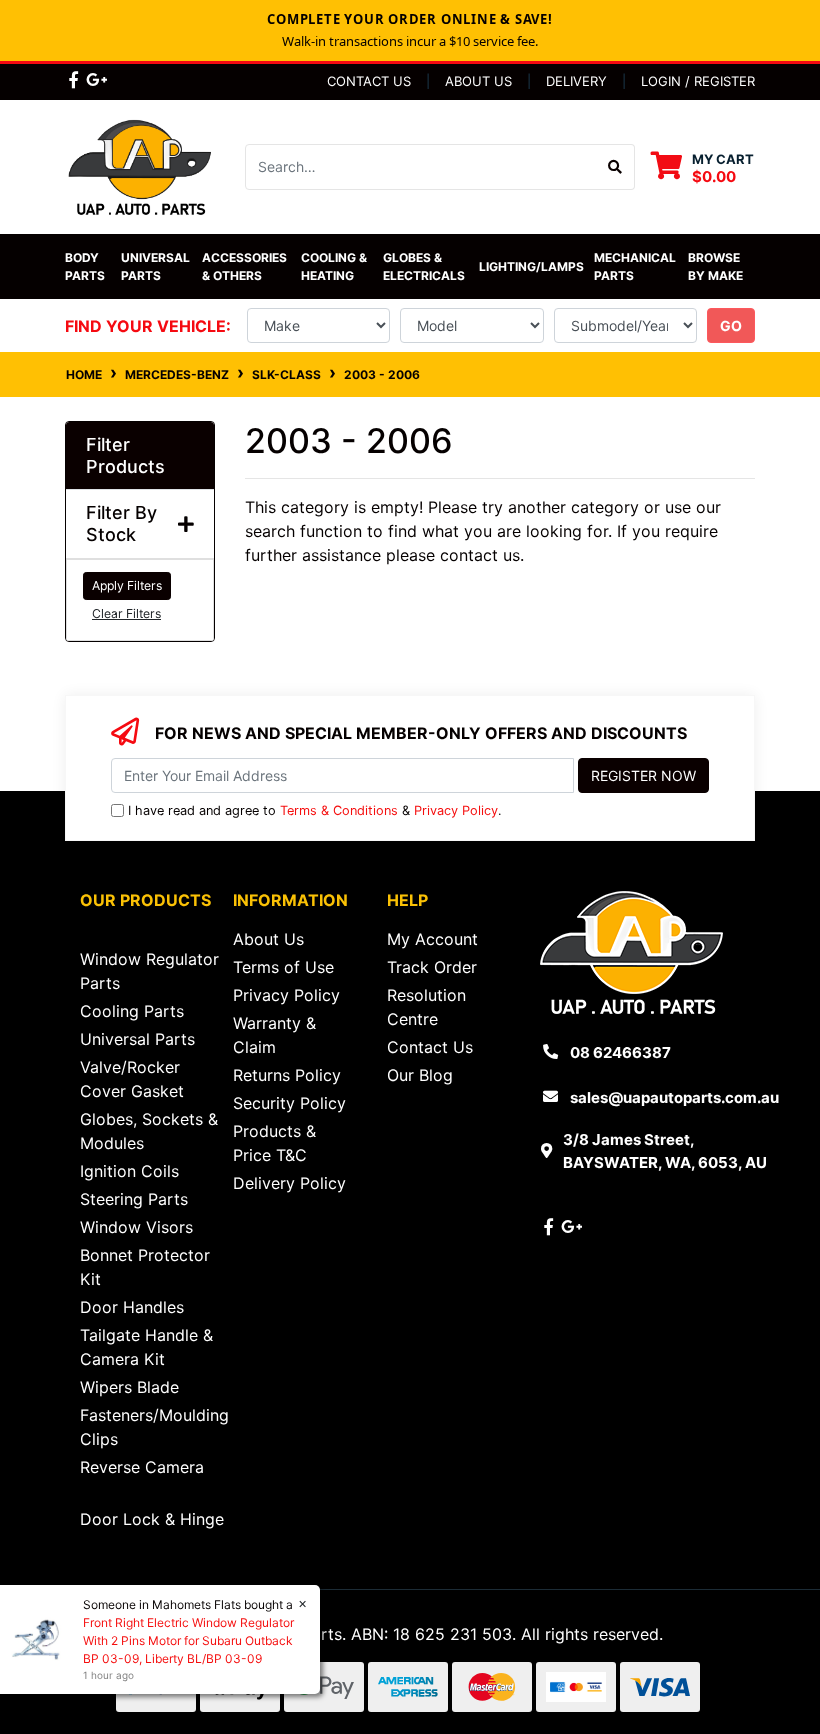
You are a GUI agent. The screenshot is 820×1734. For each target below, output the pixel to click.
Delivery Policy (289, 1183)
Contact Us (369, 81)
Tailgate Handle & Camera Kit (146, 1347)
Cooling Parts (132, 1011)
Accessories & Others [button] (246, 266)
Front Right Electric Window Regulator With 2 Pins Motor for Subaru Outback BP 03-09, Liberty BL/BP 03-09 (188, 1640)
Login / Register (698, 81)
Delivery (576, 81)
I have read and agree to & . (315, 810)
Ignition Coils (129, 1171)
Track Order (432, 967)
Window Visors (136, 1227)
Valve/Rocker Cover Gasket (132, 1079)
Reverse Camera (142, 1467)
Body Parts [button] (85, 266)
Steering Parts (134, 1199)
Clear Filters (126, 613)
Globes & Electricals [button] (424, 266)
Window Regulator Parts (149, 971)
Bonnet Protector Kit (145, 1267)
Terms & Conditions (339, 810)
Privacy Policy (456, 810)
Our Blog (420, 1075)
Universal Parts (157, 266)
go (731, 325)
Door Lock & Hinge (152, 1519)
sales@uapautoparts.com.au (674, 1097)
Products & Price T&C (274, 1143)
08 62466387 (620, 1052)
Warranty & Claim (274, 1035)
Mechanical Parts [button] (636, 266)
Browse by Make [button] (715, 266)
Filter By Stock (121, 523)
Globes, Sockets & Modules (149, 1131)
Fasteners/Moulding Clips (154, 1427)
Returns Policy (287, 1075)
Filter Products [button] (125, 455)
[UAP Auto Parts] (140, 165)
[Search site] (615, 167)
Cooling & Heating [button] (335, 266)
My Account (432, 939)
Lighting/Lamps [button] (531, 266)
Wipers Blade (129, 1387)
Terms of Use (283, 967)
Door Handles (132, 1307)
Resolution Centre (426, 1007)
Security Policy (289, 1103)
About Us (478, 81)
